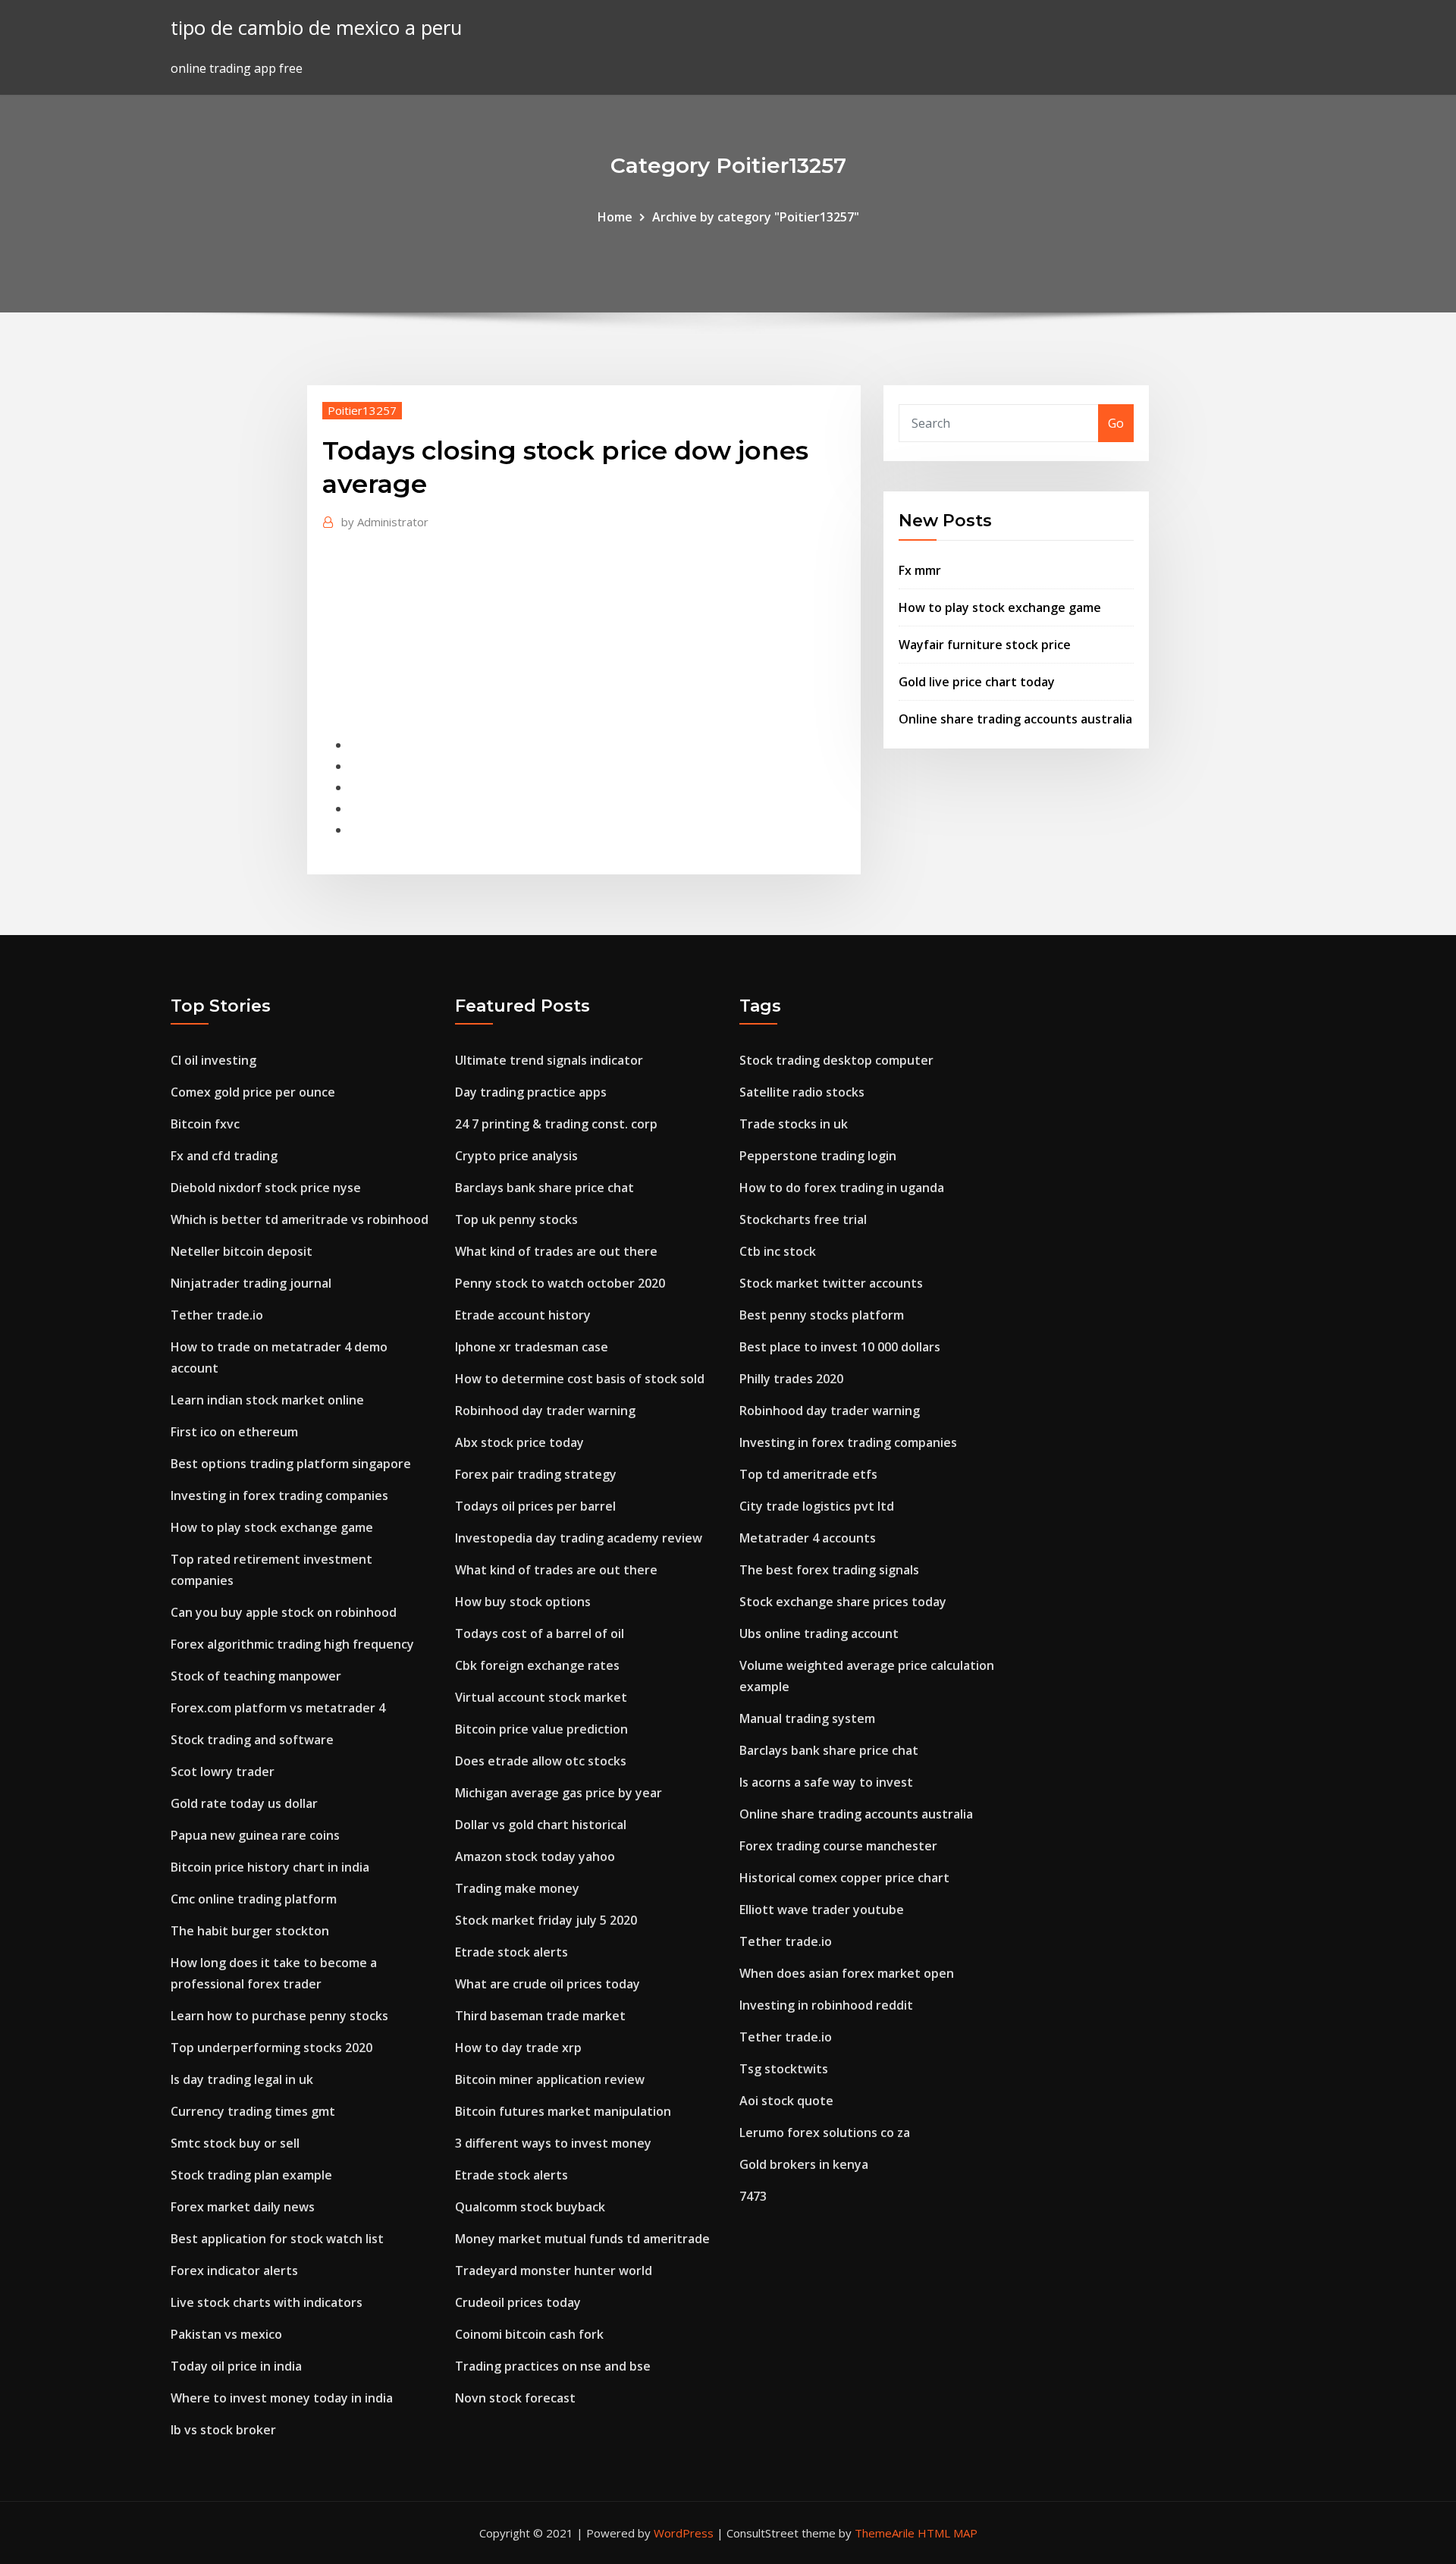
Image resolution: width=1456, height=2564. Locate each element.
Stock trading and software (252, 1740)
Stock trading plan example (251, 2175)
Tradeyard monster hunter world (554, 2271)
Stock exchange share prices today (843, 1602)
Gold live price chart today (977, 682)
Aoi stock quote (786, 2101)
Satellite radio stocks (802, 1092)
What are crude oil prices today (548, 1984)
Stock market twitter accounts (831, 1283)
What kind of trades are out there (556, 1251)
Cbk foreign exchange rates (537, 1665)
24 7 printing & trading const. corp (556, 1124)
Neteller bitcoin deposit (242, 1251)
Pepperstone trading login (818, 1156)
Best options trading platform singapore (291, 1464)
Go (1116, 423)
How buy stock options (523, 1602)
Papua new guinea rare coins (255, 1835)
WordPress (684, 2533)
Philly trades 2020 (791, 1379)
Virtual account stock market (541, 1697)
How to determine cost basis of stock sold (580, 1379)
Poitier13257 (362, 410)
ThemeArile (885, 2533)
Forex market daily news (243, 2207)
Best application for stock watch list (277, 2239)
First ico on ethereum (234, 1432)
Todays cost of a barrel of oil (540, 1633)
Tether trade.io (217, 1315)
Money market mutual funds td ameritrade (582, 2239)
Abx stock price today (519, 1442)
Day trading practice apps (531, 1092)
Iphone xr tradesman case (532, 1347)
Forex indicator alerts (234, 2271)
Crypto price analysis (516, 1156)
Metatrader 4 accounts (808, 1538)
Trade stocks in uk (794, 1124)
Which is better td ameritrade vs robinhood (300, 1219)
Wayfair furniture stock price (985, 645)
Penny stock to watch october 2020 (560, 1283)
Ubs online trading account (819, 1633)
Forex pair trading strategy (536, 1474)
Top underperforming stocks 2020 (271, 2048)
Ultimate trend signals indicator (549, 1060)
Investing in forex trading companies (279, 1495)
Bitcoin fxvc (205, 1124)
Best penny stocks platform (822, 1315)
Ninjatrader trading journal (251, 1283)
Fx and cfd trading (224, 1156)
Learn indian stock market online (267, 1400)
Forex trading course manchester (838, 1846)
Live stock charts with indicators (267, 2302)
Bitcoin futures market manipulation (563, 2111)
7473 (753, 2196)
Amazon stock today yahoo (535, 1856)
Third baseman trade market (540, 2016)
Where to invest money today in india (282, 2398)
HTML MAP (948, 2533)
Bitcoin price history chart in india (270, 1867)
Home (615, 217)
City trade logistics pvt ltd (817, 1506)
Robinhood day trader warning (545, 1411)
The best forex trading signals (829, 1570)
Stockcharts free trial (803, 1219)
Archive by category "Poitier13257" (756, 217)
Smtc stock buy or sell (235, 2143)
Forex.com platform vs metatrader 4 (278, 1708)
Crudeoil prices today (518, 2302)
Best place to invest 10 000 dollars (840, 1347)
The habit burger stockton (250, 1931)
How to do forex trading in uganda (842, 1188)
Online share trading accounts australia (1015, 719)
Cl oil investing (213, 1060)
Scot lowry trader (223, 1772)
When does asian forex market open (847, 1973)
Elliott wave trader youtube (822, 1910)
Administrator (385, 522)
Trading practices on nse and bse (553, 2366)
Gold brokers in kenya (804, 2164)
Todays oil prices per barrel (535, 1506)
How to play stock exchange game (1000, 607)
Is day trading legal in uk (242, 2079)
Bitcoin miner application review (550, 2079)
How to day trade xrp (518, 2048)
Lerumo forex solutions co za (825, 2132)
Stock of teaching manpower (256, 1676)
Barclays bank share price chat (544, 1188)
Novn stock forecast (515, 2398)
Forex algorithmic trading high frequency (292, 1644)
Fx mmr (920, 570)
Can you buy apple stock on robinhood (284, 1612)
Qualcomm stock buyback (530, 2207)
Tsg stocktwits (784, 2069)
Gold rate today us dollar (244, 1803)
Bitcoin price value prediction (541, 1729)
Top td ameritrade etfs (808, 1474)
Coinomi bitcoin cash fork (529, 2334)
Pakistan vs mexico (226, 2334)
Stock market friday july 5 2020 (546, 1920)
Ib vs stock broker (223, 2430)
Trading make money (517, 1888)
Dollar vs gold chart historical (541, 1825)
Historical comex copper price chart (844, 1878)
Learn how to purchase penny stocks (279, 2016)
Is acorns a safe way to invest (826, 1782)
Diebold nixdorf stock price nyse (266, 1188)
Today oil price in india (236, 2366)
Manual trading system (807, 1718)
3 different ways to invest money (553, 2143)
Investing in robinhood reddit (826, 2005)
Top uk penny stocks (516, 1219)
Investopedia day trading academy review (579, 1538)
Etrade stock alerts (511, 1952)
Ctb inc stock (778, 1251)
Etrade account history (523, 1315)
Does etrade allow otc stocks (541, 1761)
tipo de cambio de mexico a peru (316, 28)
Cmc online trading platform (254, 1899)
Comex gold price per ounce (253, 1092)
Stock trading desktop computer (836, 1060)
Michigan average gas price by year (559, 1793)
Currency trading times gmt (253, 2111)
